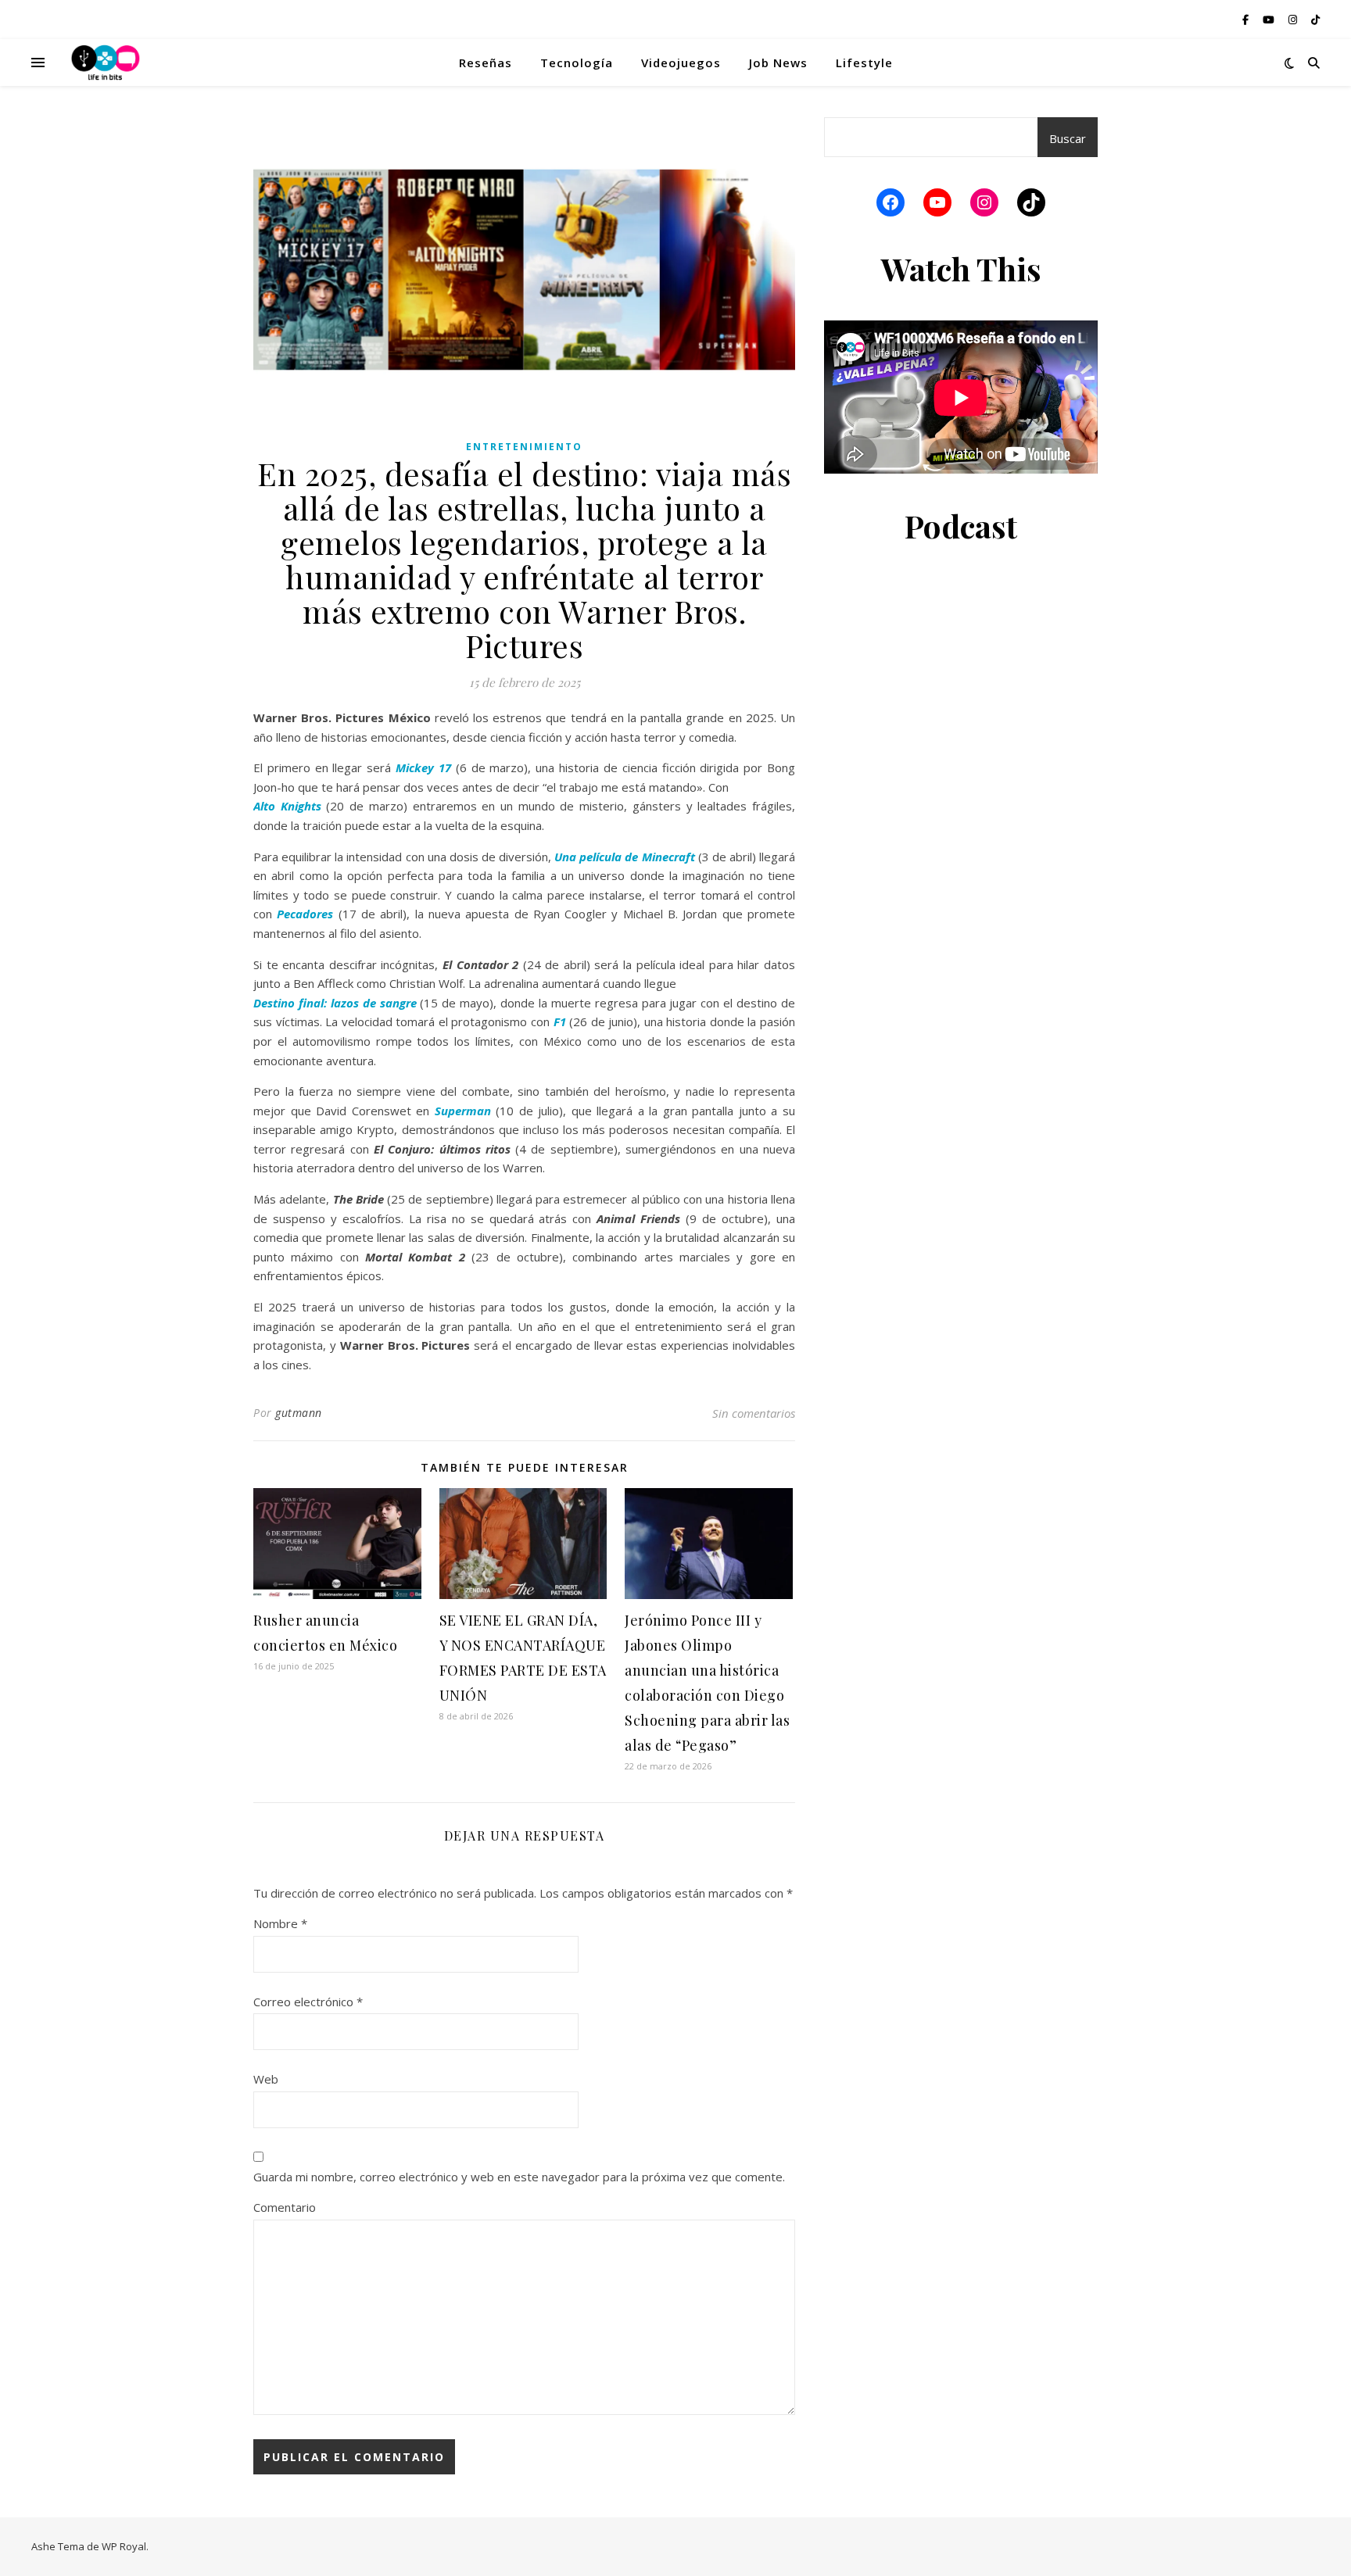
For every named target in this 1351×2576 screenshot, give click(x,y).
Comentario (285, 2207)
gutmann (299, 1413)
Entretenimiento (524, 447)
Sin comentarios (754, 1413)
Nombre (280, 1923)
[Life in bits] (106, 63)
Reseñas (486, 63)
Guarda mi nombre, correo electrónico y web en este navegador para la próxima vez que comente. (519, 2177)
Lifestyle (864, 63)
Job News (778, 63)
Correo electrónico (308, 2002)
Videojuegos (681, 63)
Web (266, 2079)
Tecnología (577, 63)
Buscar (1068, 138)
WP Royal (124, 2546)
